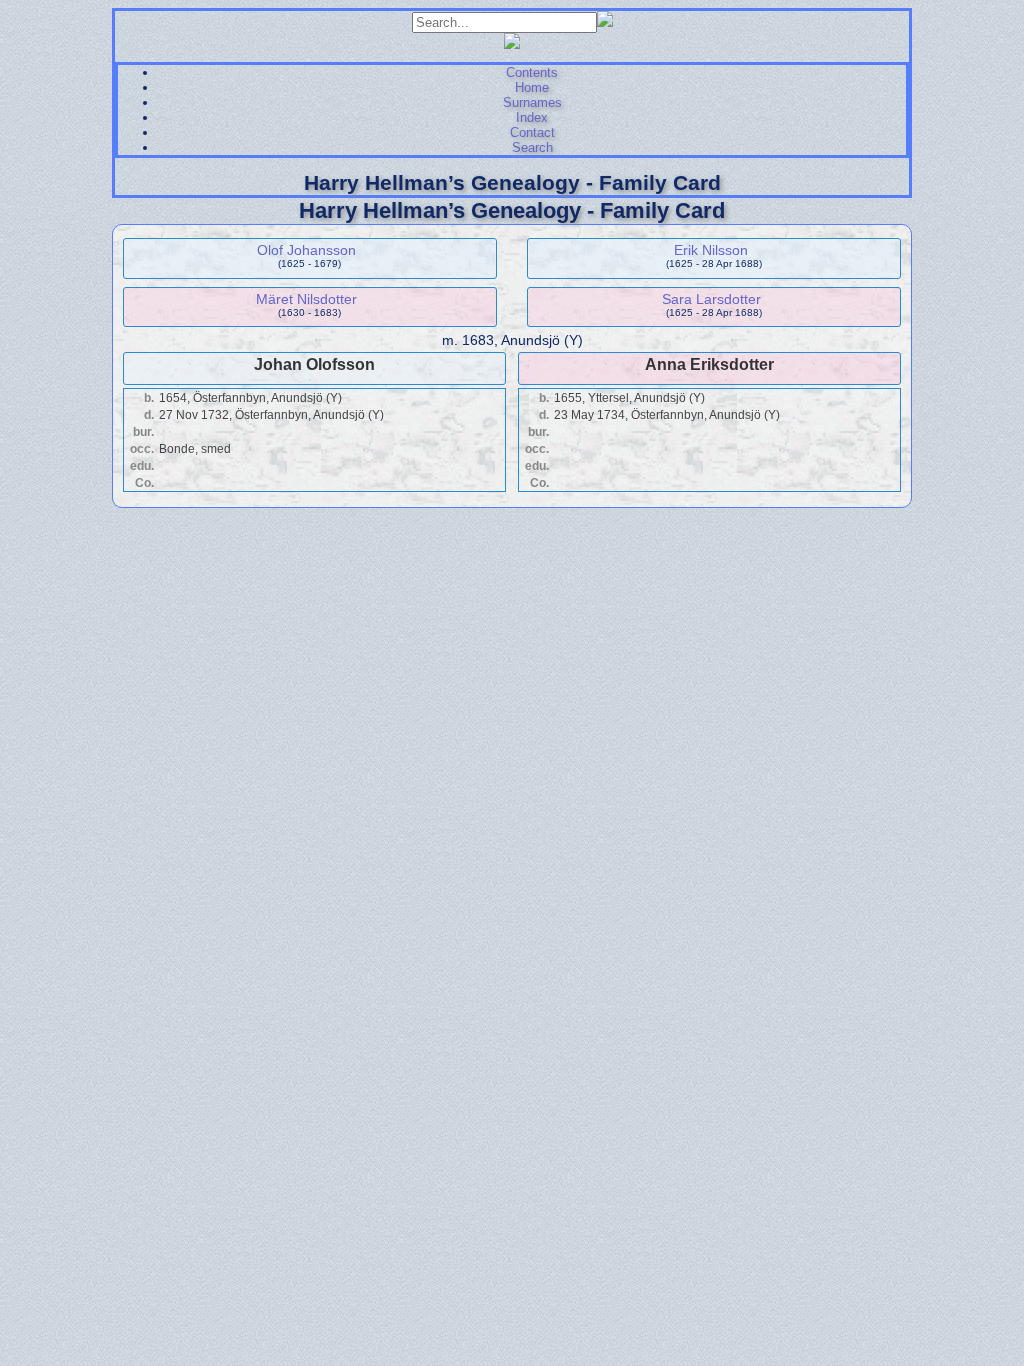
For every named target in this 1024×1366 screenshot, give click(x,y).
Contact (532, 132)
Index (532, 117)
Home (532, 87)
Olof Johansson (306, 250)
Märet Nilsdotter (306, 299)
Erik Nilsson (711, 250)
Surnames (532, 102)
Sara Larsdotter (711, 299)
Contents (532, 72)
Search (532, 147)
